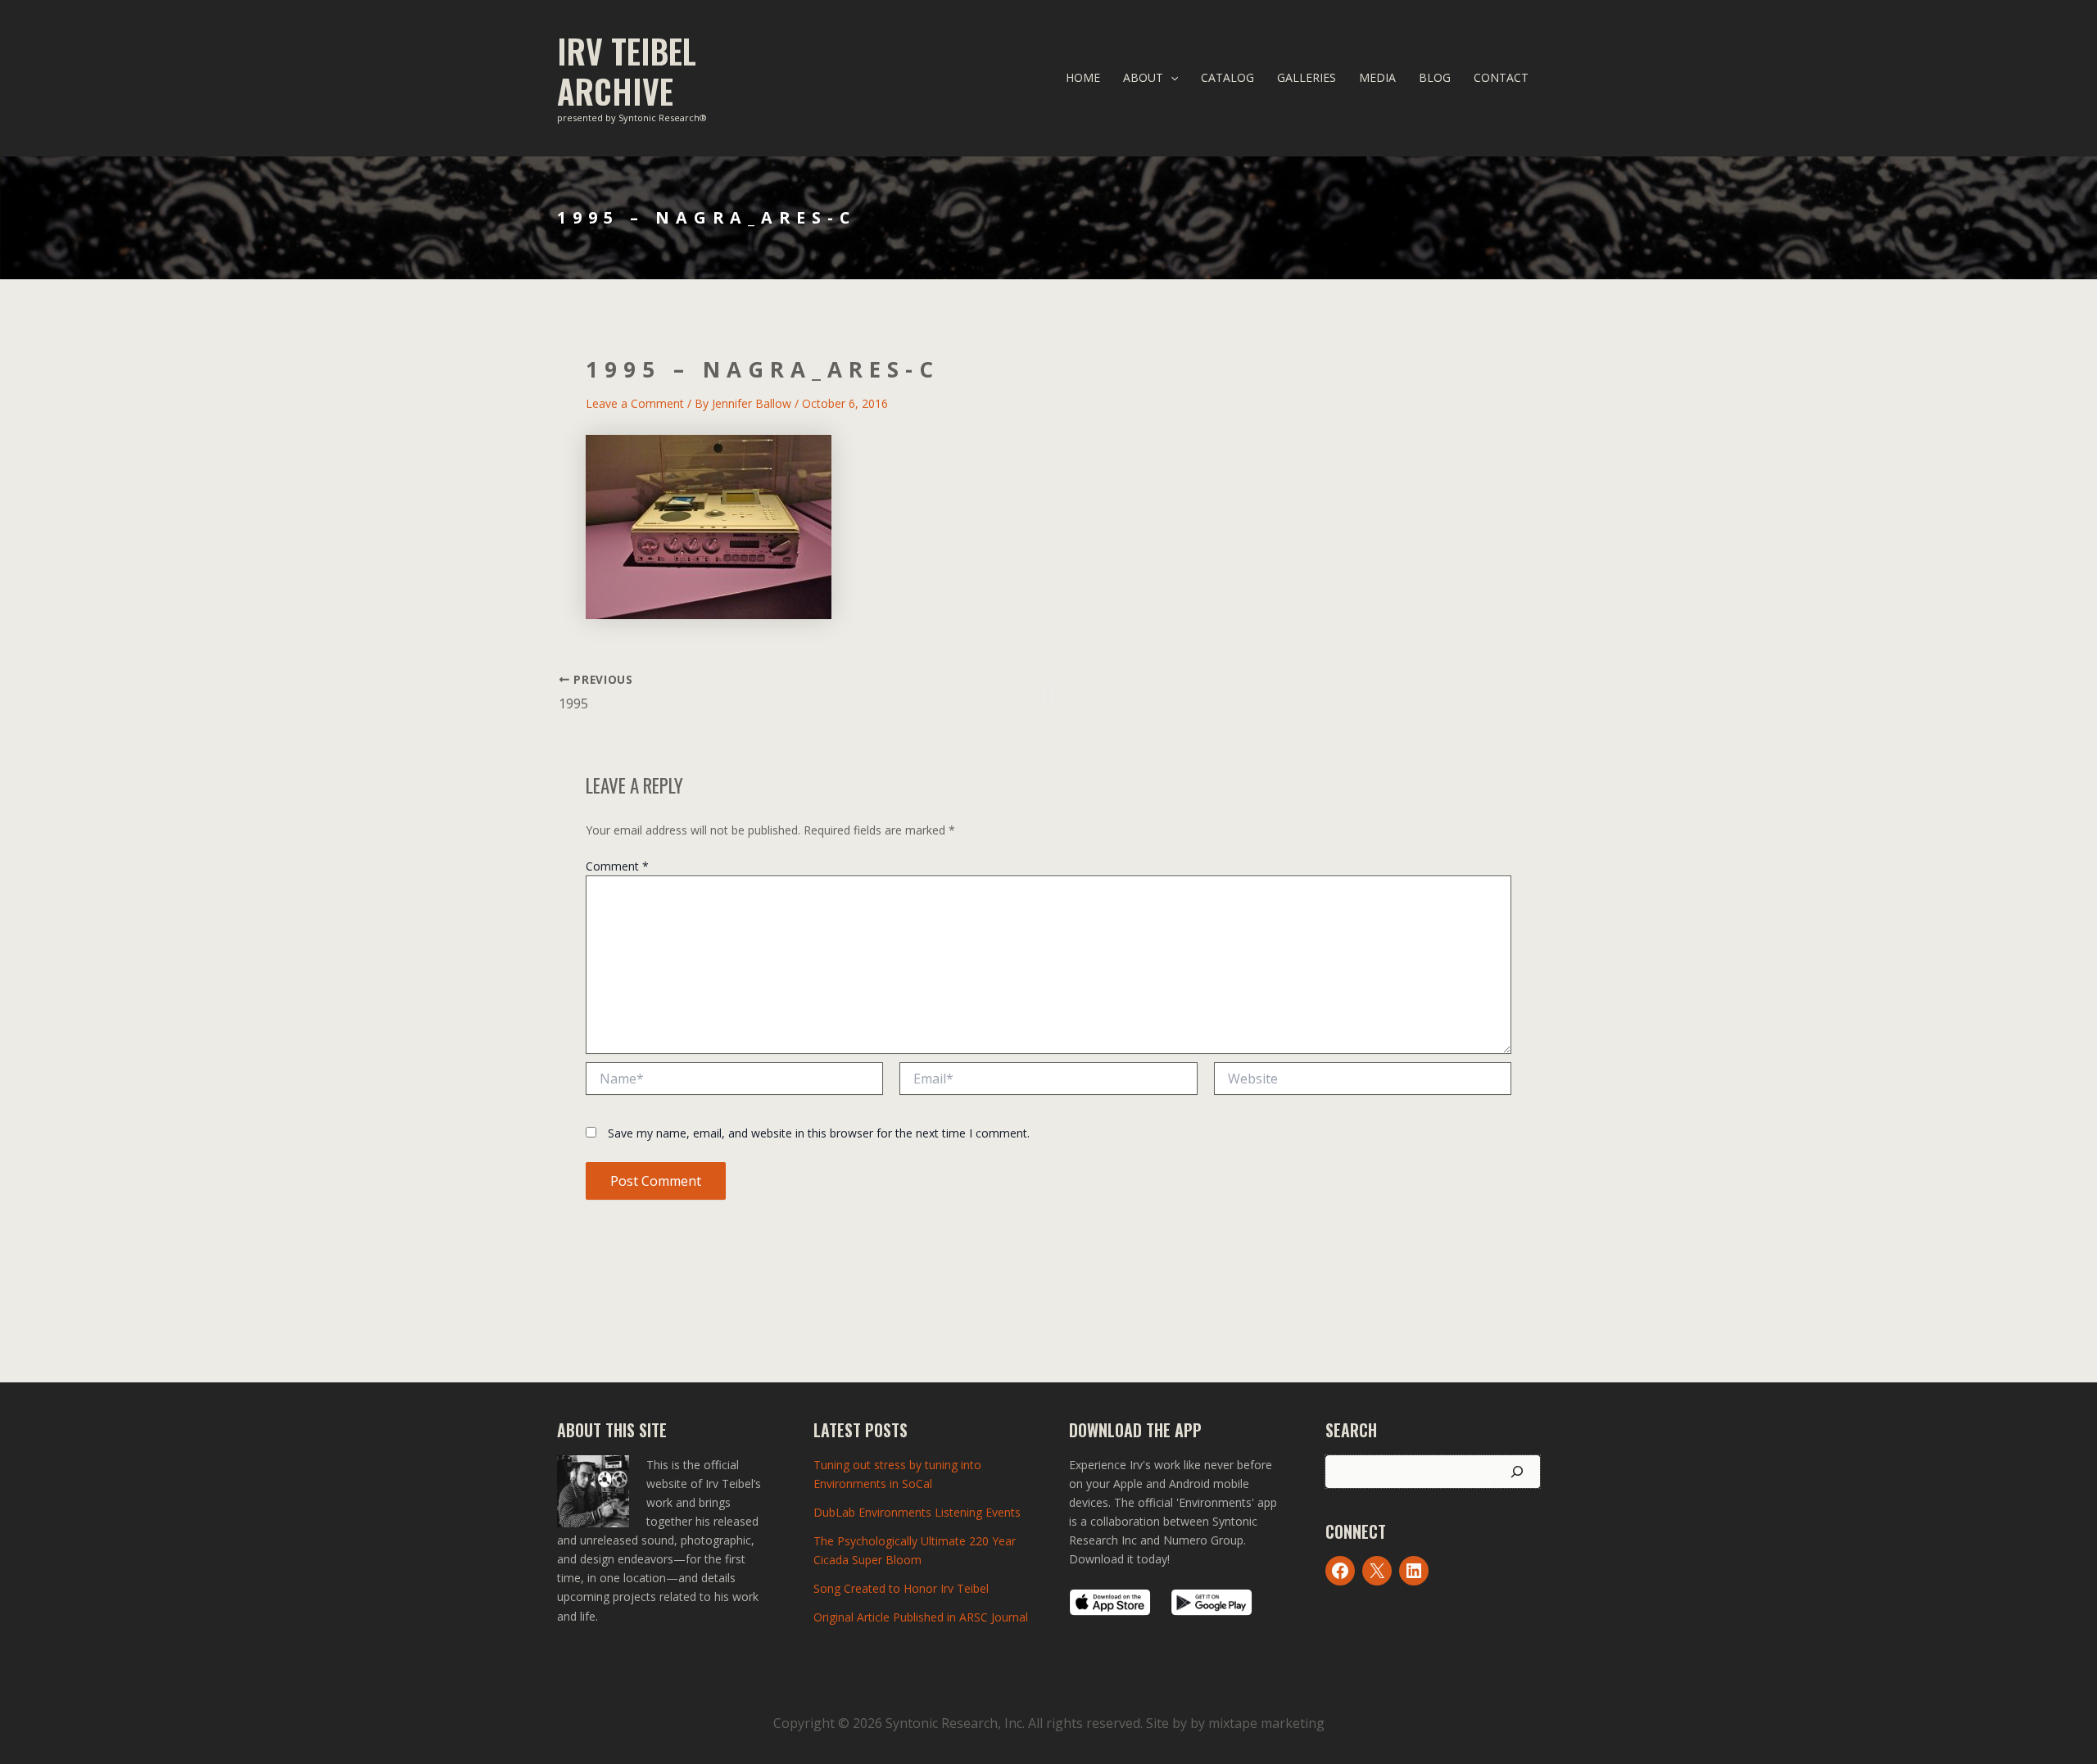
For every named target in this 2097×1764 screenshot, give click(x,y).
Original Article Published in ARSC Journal (921, 1617)
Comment (617, 866)
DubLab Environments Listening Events (917, 1512)
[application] (1171, 78)
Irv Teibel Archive (627, 71)
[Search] (1517, 1472)
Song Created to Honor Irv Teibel (901, 1588)
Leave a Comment (635, 403)
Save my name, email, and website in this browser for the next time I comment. (819, 1133)
